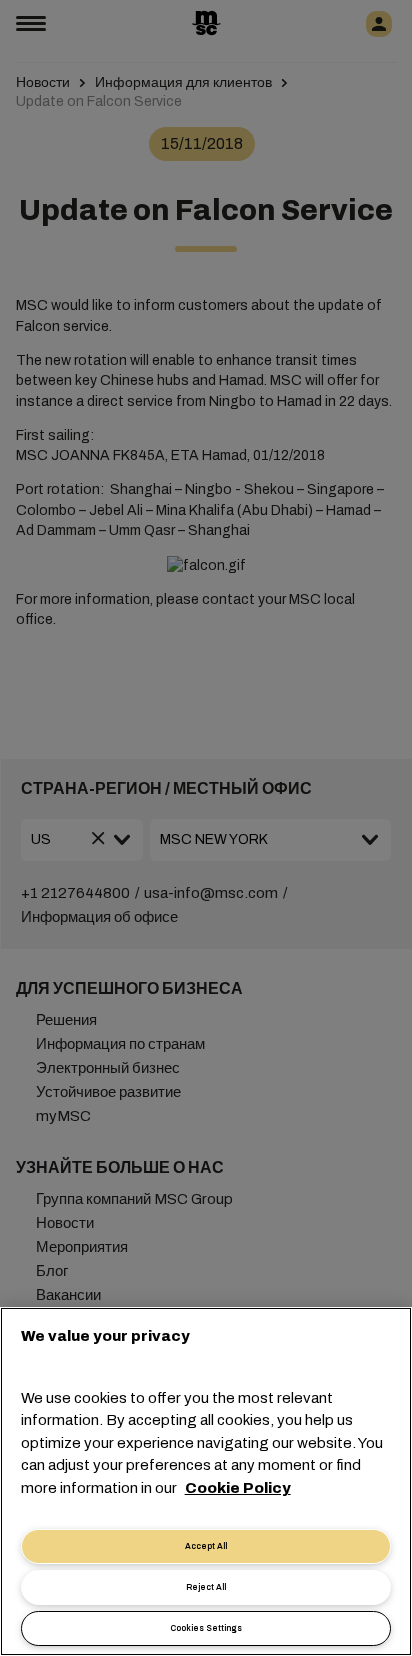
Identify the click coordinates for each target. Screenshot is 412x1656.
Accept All (206, 1546)
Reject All (206, 1587)
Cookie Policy (238, 1488)
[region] (206, 1481)
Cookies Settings (206, 1628)
